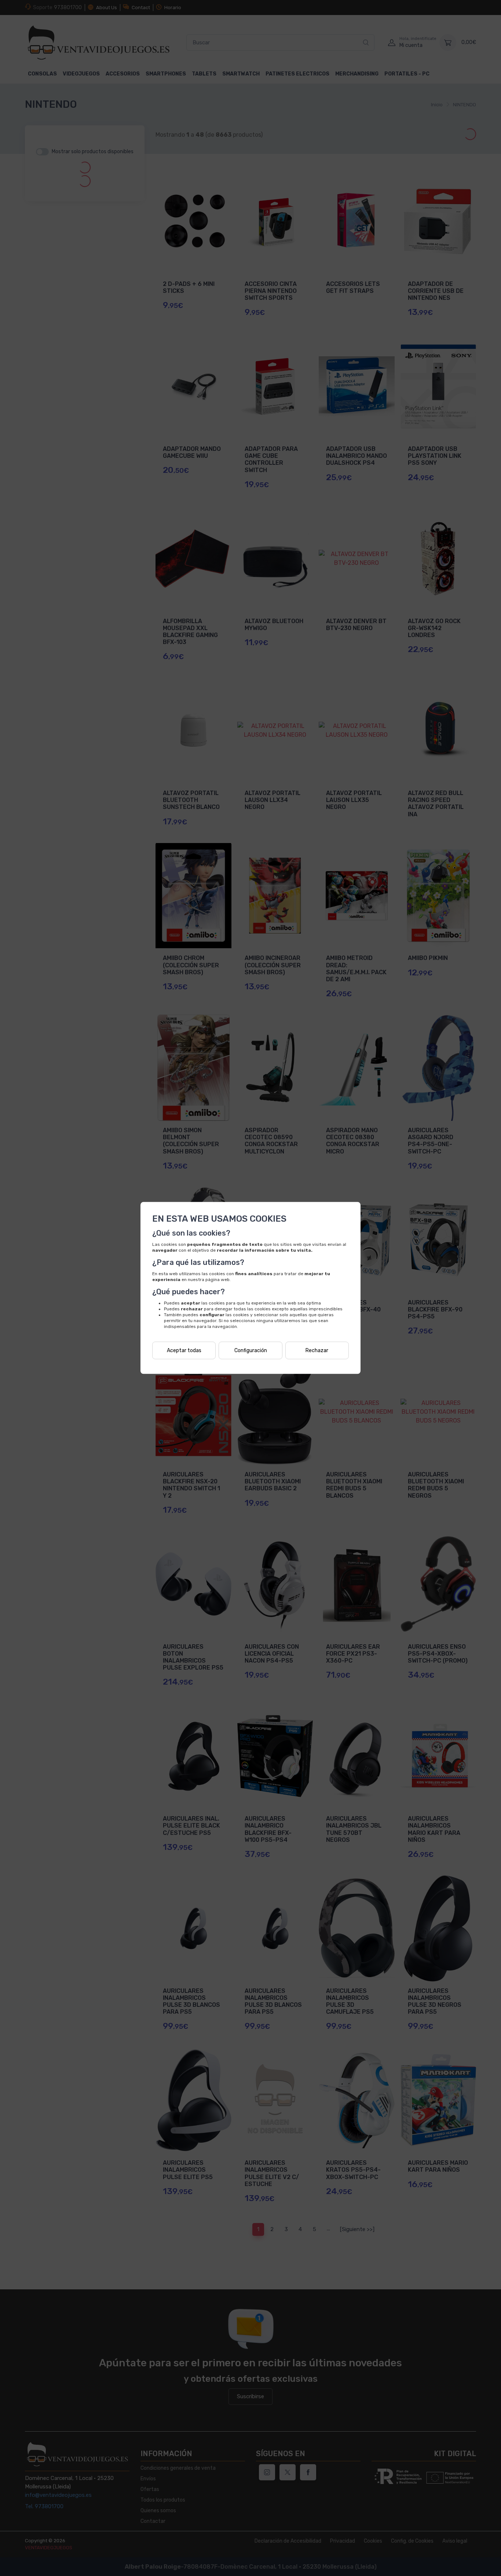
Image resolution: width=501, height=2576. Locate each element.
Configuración (251, 1350)
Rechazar (317, 1350)
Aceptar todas (184, 1350)
